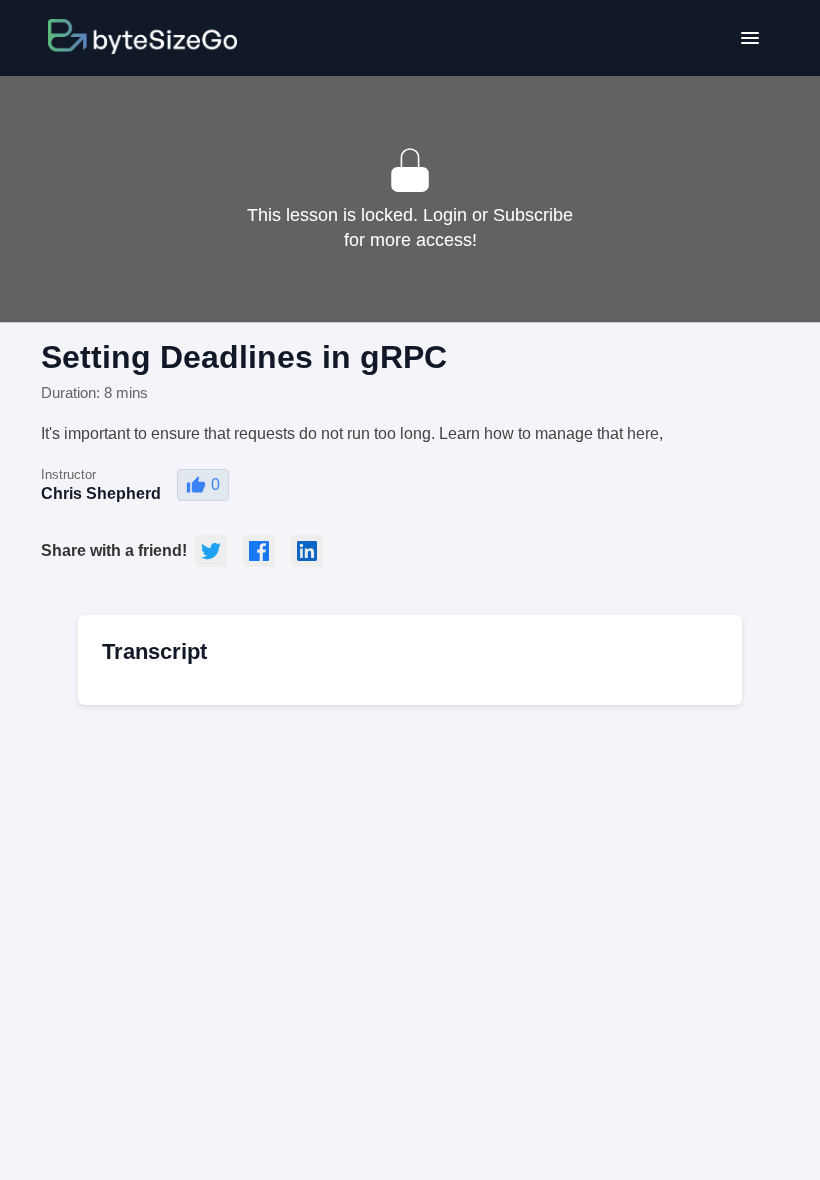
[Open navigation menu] (750, 38)
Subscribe (533, 215)
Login (445, 215)
